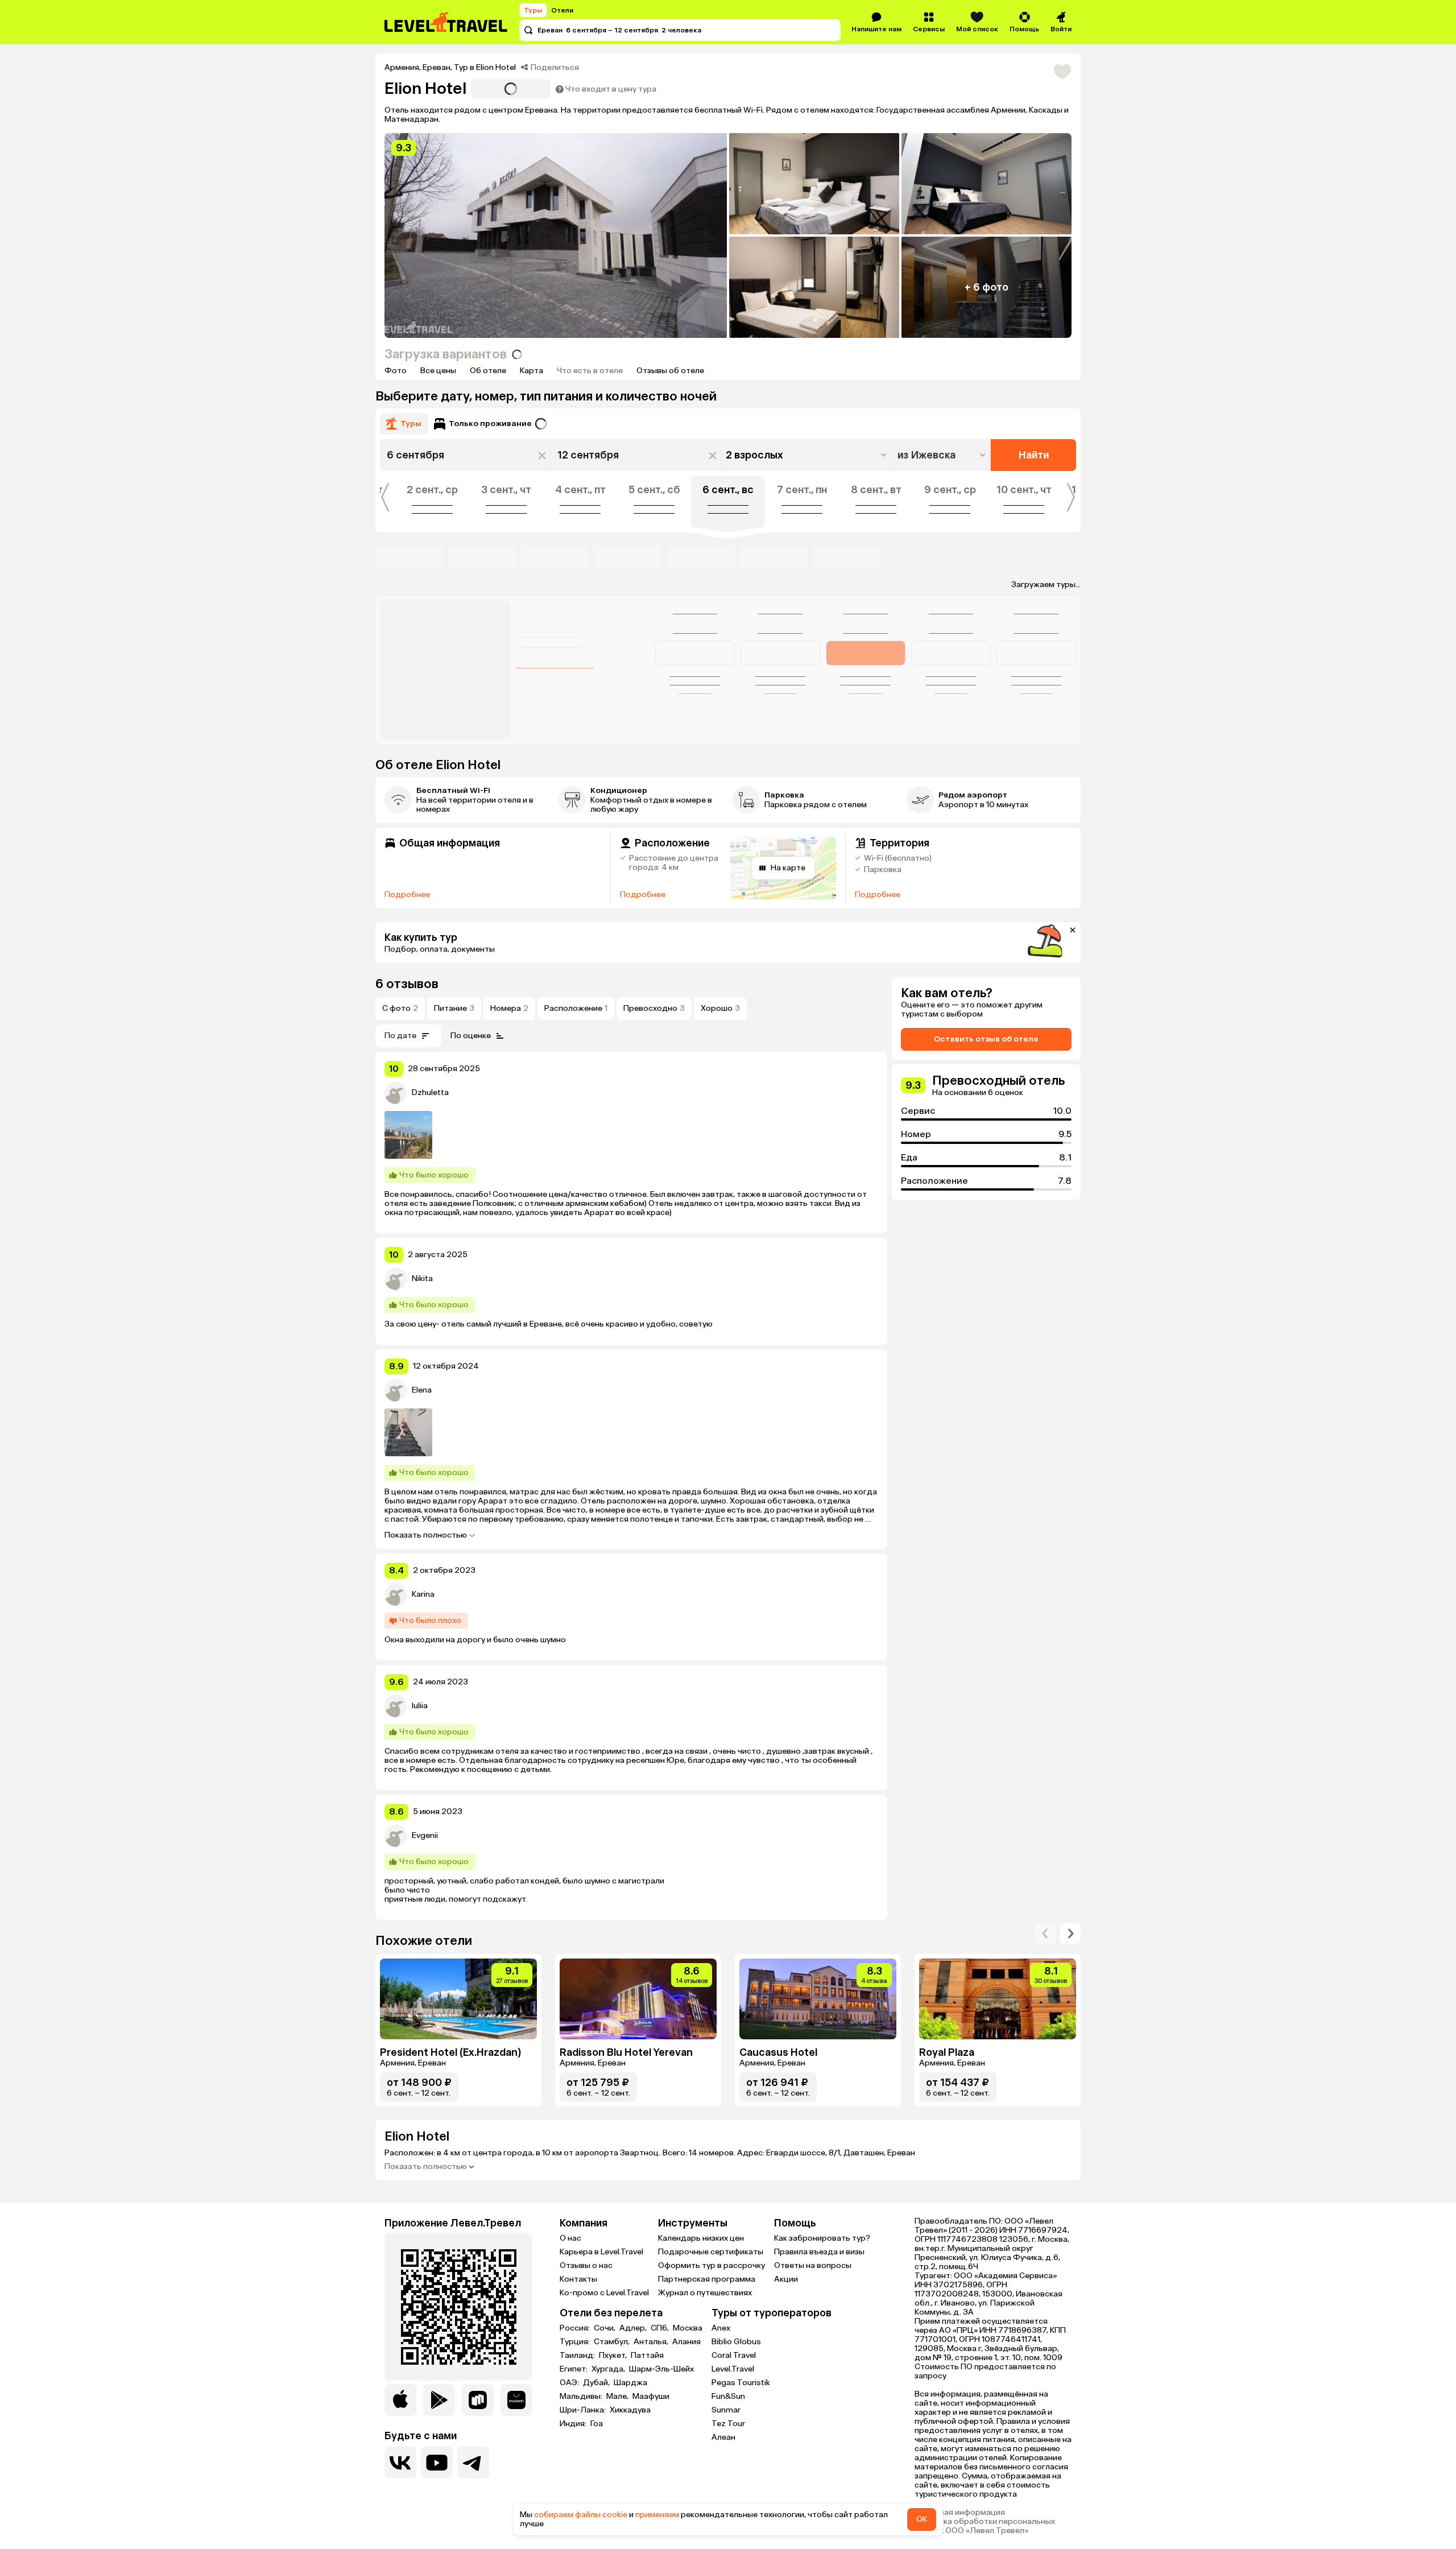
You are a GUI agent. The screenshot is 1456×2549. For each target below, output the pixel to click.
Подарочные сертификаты (711, 2252)
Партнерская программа (707, 2279)
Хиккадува (630, 2410)
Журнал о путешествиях (705, 2293)
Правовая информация (960, 2513)
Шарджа (630, 2383)
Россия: (576, 2328)
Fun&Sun (728, 2396)
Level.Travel (733, 2369)
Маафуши (651, 2397)
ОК (922, 2519)
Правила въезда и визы (819, 2252)
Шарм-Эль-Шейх (661, 2369)
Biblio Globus (736, 2342)
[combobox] (943, 455)
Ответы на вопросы (813, 2265)
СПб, (661, 2328)
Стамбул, (613, 2342)
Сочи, (605, 2328)
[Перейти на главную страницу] (446, 22)
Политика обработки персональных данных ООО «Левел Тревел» (985, 2526)
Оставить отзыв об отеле (986, 1039)
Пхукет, (614, 2356)
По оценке (471, 1036)
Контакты (578, 2279)
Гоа (597, 2424)
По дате (400, 1036)
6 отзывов (407, 984)
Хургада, (609, 2369)
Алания (686, 2342)
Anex (721, 2328)
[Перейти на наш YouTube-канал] (437, 2463)
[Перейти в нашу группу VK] (400, 2463)
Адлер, (634, 2328)
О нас (570, 2238)
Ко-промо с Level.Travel (604, 2293)
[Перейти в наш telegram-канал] (473, 2463)
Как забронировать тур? (822, 2238)
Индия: (574, 2424)
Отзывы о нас (586, 2265)
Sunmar (726, 2410)
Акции (786, 2279)
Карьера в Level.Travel (601, 2252)
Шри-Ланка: (584, 2410)
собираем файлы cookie (581, 2515)
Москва (688, 2328)
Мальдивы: (582, 2397)
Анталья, (652, 2342)
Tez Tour (728, 2424)
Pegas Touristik (741, 2383)
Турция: (576, 2342)
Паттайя (647, 2356)
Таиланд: (578, 2356)
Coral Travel (734, 2355)
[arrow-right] (1045, 1934)
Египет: (574, 2369)
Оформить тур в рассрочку (712, 2265)
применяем (657, 2515)
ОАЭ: (570, 2383)
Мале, (618, 2397)
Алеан (723, 2437)
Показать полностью (426, 1535)
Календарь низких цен (701, 2238)
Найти (1034, 455)
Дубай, (597, 2383)
